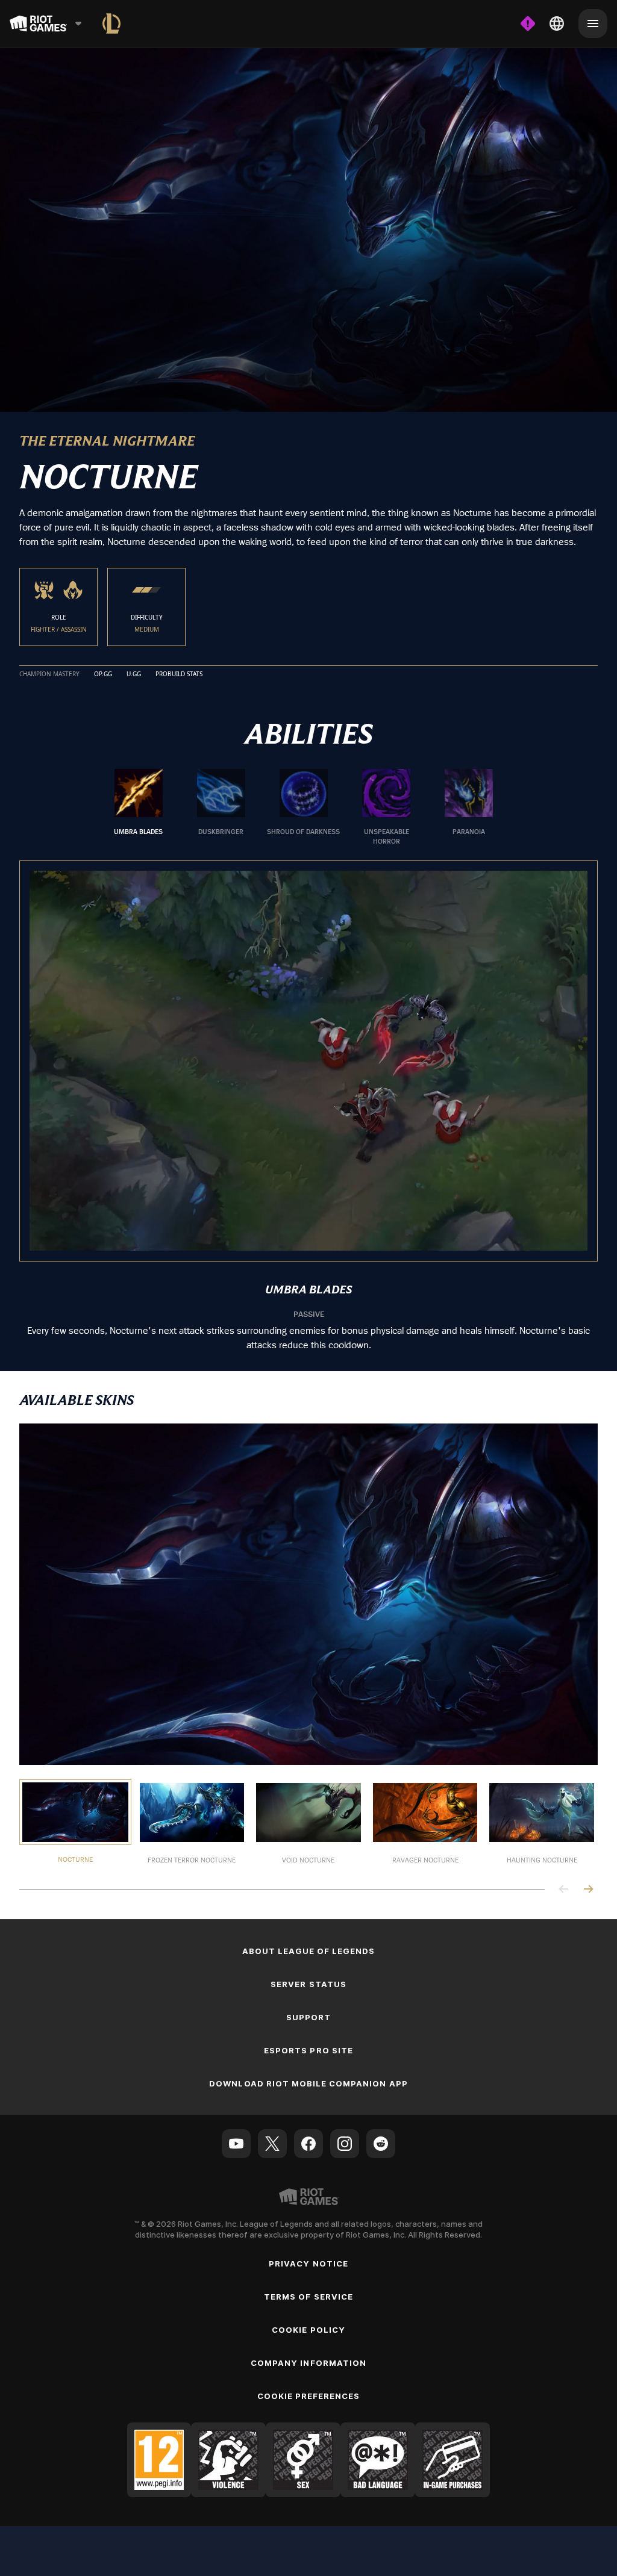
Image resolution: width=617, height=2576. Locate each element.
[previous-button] (564, 1887)
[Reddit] (381, 2141)
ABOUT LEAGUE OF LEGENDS (309, 1949)
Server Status (308, 1982)
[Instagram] (345, 2141)
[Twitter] (272, 2141)
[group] (304, 806)
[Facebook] (308, 2141)
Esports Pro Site (308, 2049)
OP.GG (103, 672)
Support (308, 2015)
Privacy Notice (308, 2262)
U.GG (134, 672)
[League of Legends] (111, 23)
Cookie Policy (308, 2328)
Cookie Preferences (309, 2394)
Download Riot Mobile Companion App (308, 2082)
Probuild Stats (179, 672)
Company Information (308, 2361)
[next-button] (588, 1887)
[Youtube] (236, 2141)
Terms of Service (308, 2295)
